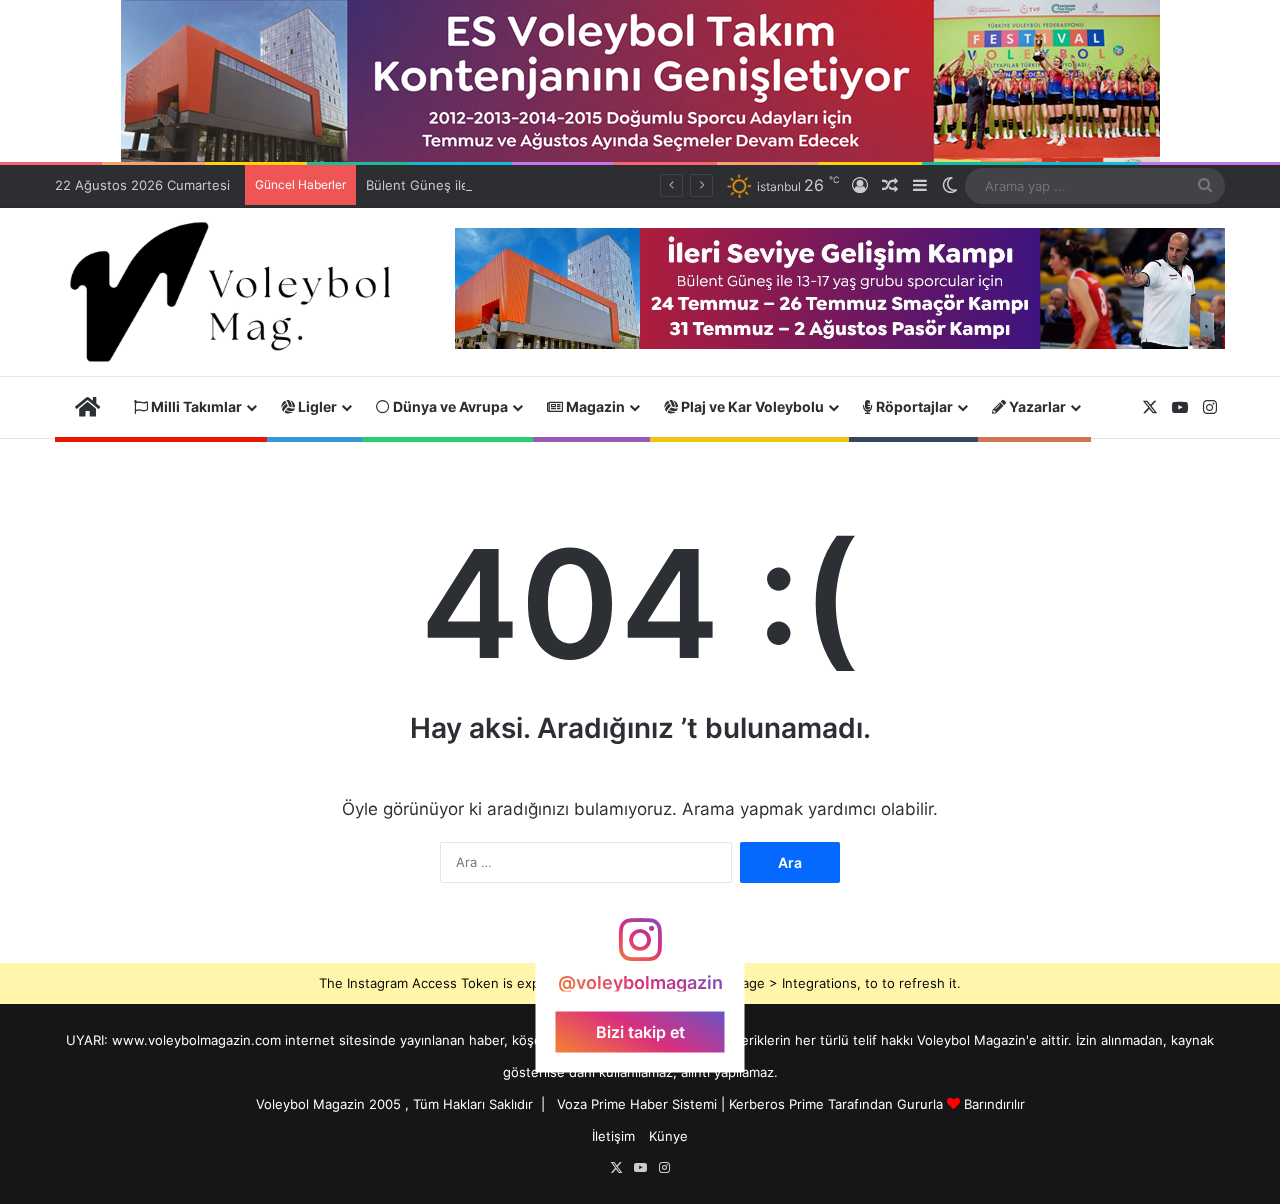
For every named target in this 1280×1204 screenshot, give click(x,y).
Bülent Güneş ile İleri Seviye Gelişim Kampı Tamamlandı (536, 185)
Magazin (594, 406)
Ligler (316, 406)
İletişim (613, 1136)
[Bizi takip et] (640, 949)
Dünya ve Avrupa (449, 406)
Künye (668, 1136)
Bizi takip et (640, 1032)
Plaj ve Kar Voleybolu (751, 406)
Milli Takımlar (195, 406)
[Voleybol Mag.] (240, 292)
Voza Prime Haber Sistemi (637, 1104)
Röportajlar (913, 406)
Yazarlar (1036, 406)
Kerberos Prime (776, 1104)
